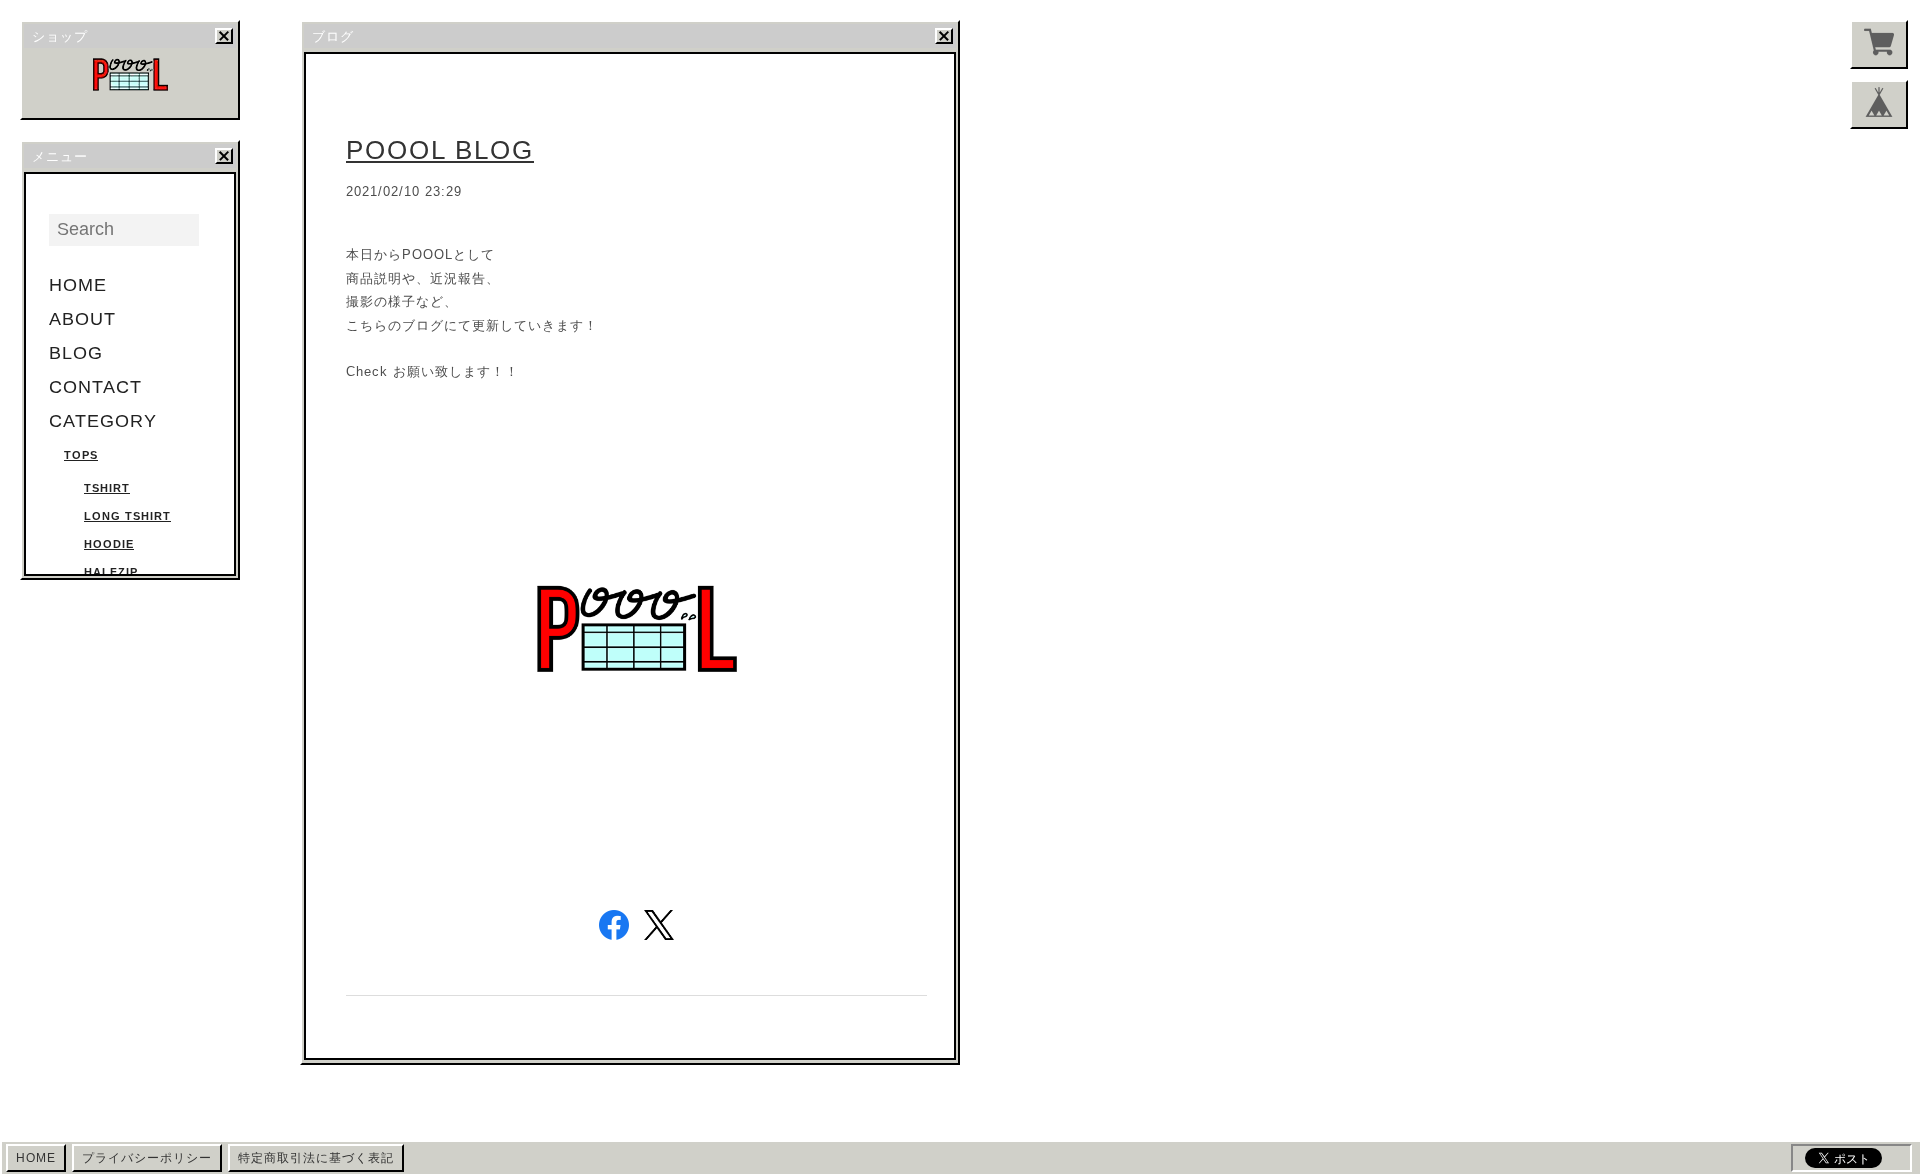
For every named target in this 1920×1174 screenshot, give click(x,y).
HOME (78, 285)
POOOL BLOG (440, 150)
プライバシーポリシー (147, 1158)
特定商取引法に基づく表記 (316, 1158)
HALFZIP (111, 572)
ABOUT (82, 319)
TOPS (81, 455)
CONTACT (95, 387)
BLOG (76, 353)
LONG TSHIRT (127, 516)
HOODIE (109, 544)
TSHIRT (107, 488)
